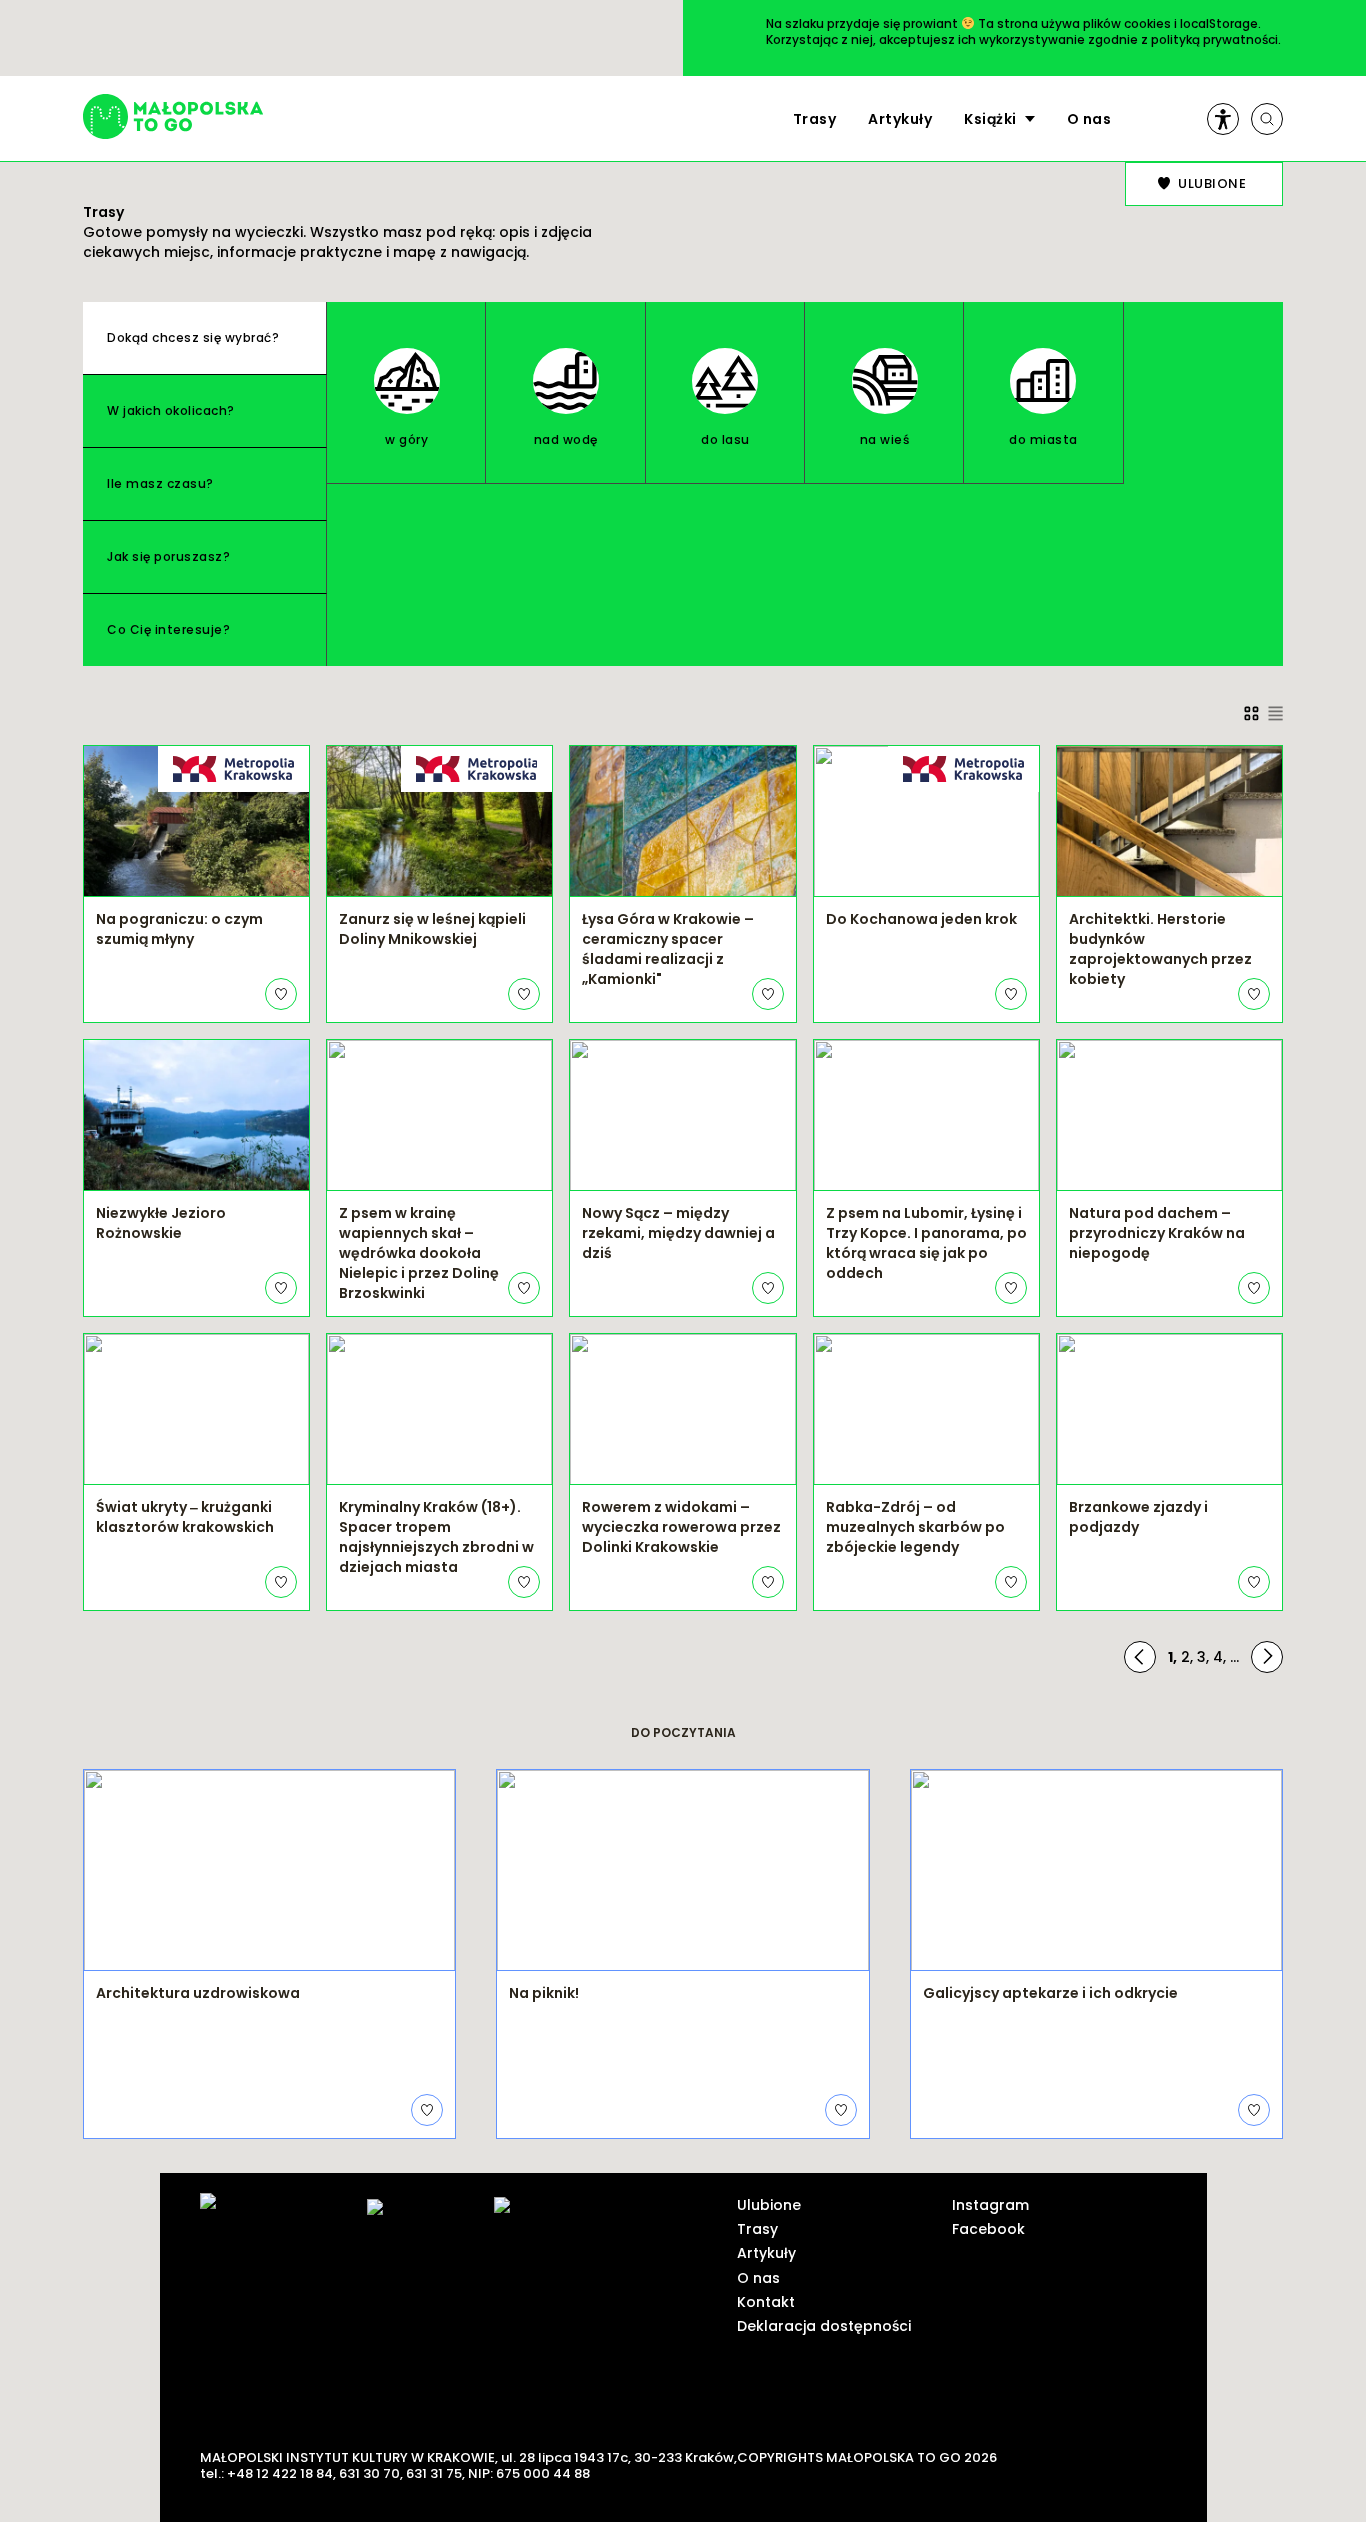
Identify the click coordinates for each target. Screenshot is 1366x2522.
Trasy (815, 119)
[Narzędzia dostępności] (1223, 119)
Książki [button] (990, 119)
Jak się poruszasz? (168, 556)
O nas (1089, 119)
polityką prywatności (1214, 39)
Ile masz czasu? (160, 483)
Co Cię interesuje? (168, 629)
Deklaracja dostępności (824, 2326)
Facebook (988, 2229)
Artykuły (900, 119)
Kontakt (766, 2302)
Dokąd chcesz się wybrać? (193, 337)
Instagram (990, 2205)
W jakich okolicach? (171, 410)
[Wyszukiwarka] (1267, 119)
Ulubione (769, 2205)
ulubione (1212, 183)
